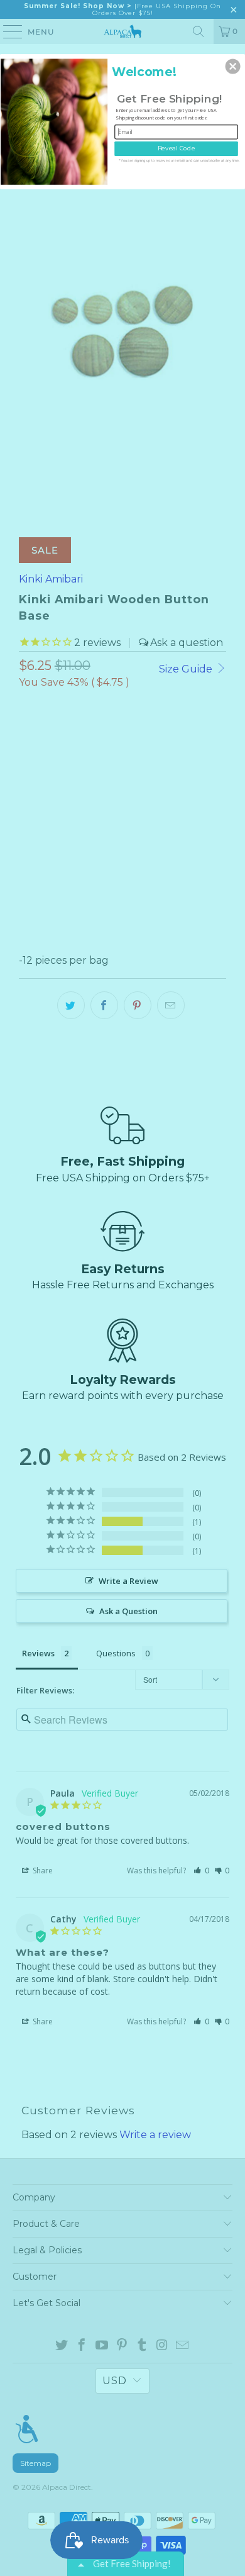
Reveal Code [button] (177, 148)
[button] (233, 66)
